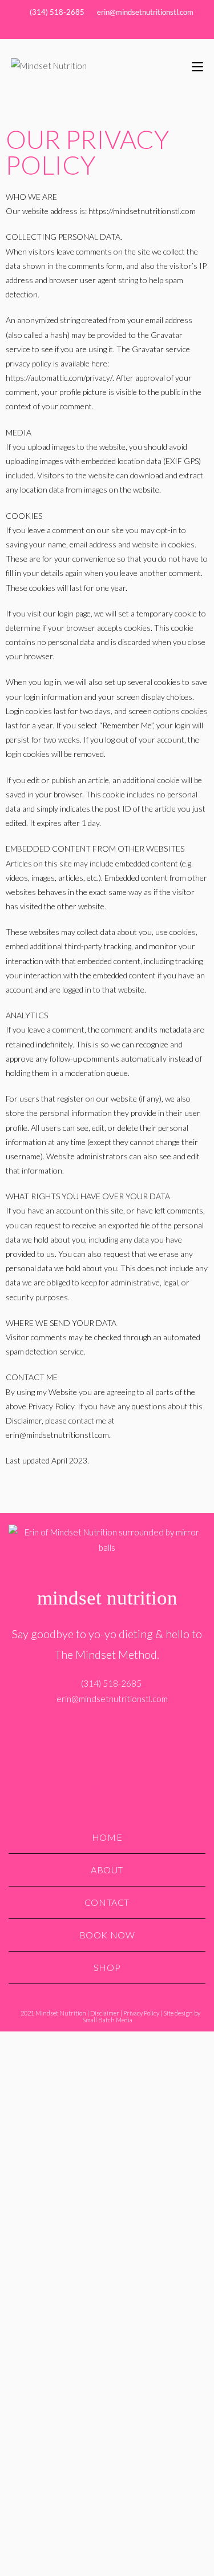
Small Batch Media (107, 2020)
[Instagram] (107, 1734)
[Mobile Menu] (197, 65)
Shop (107, 1967)
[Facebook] (87, 1734)
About (107, 1870)
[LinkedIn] (127, 1734)
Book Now (107, 1935)
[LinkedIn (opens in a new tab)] (122, 29)
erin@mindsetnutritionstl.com (145, 12)
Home (107, 1837)
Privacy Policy (141, 2013)
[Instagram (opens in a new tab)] (109, 29)
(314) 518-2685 (56, 12)
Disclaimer (105, 2013)
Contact (107, 1902)
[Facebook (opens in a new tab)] (94, 29)
